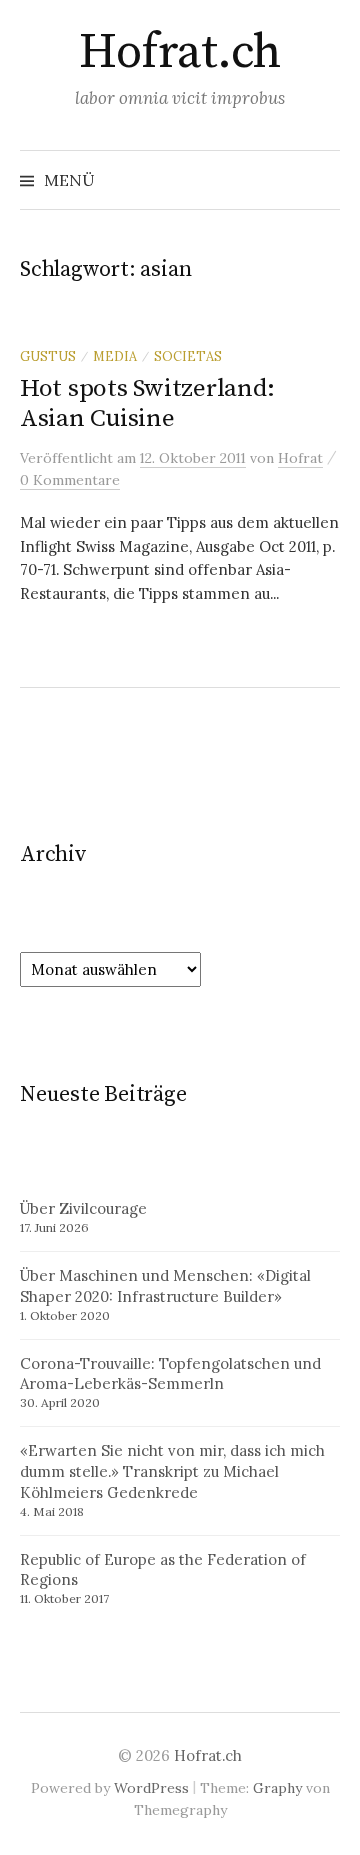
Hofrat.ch (180, 53)
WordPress (151, 1788)
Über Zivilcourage (83, 1208)
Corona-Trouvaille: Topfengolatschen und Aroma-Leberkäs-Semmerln (170, 1374)
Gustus (48, 356)
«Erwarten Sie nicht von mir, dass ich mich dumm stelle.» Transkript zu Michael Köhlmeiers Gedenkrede (172, 1471)
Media (115, 356)
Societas (188, 356)
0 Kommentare (70, 480)
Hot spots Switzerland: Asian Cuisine (147, 403)
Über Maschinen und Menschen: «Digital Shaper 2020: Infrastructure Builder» (165, 1286)
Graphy (277, 1788)
